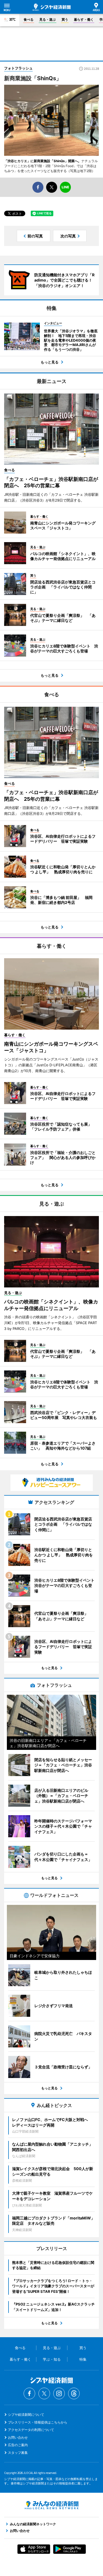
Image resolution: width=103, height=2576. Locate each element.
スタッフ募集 (18, 2453)
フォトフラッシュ (18, 68)
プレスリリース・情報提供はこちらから (38, 2422)
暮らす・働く (84, 19)
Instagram (59, 2393)
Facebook (29, 2393)
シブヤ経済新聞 (52, 7)
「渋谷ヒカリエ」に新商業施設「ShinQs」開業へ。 (43, 161)
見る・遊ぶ (48, 19)
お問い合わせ (18, 2437)
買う (65, 19)
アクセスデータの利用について (31, 2430)
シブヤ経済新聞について (26, 2415)
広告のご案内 (18, 2445)
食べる (29, 19)
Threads (74, 2393)
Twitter (44, 2393)
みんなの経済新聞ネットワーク (52, 2505)
